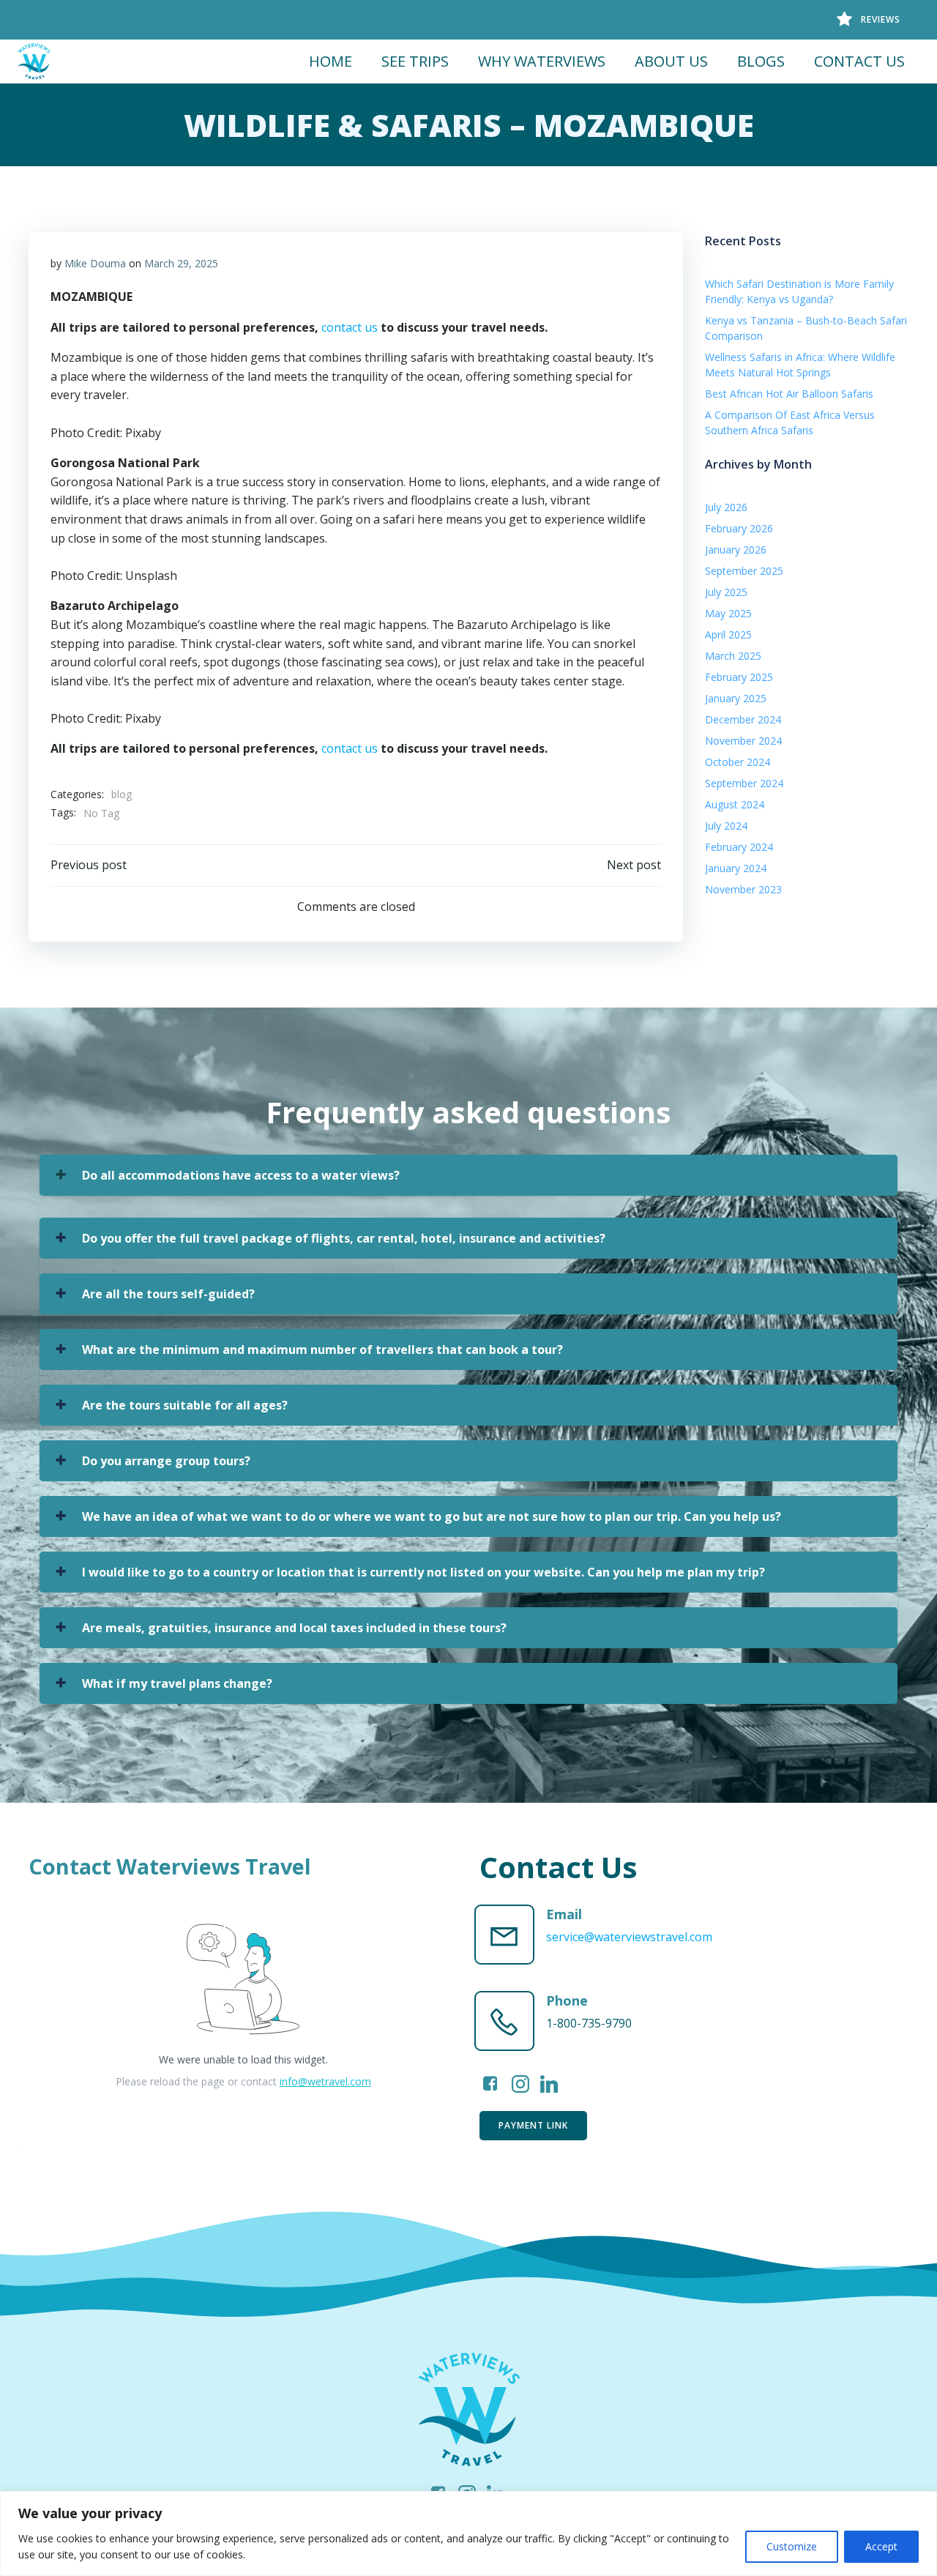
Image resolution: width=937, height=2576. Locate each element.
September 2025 (744, 571)
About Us (671, 61)
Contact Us (859, 61)
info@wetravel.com (325, 2081)
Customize (792, 2546)
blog (122, 794)
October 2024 (738, 762)
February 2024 (739, 847)
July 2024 (726, 826)
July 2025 (726, 592)
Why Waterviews (542, 61)
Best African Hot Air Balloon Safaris (789, 394)
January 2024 (736, 868)
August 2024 (735, 804)
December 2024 (743, 719)
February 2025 (739, 677)
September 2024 (744, 783)
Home (331, 61)
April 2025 (728, 634)
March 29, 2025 (181, 263)
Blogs (761, 61)
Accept (881, 2546)
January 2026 (736, 550)
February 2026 (739, 528)
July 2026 (726, 507)
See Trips (415, 61)
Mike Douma (95, 263)
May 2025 (728, 613)
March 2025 (733, 656)
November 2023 (743, 889)
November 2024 (743, 741)
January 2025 (736, 698)
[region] (468, 2534)
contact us (350, 327)
